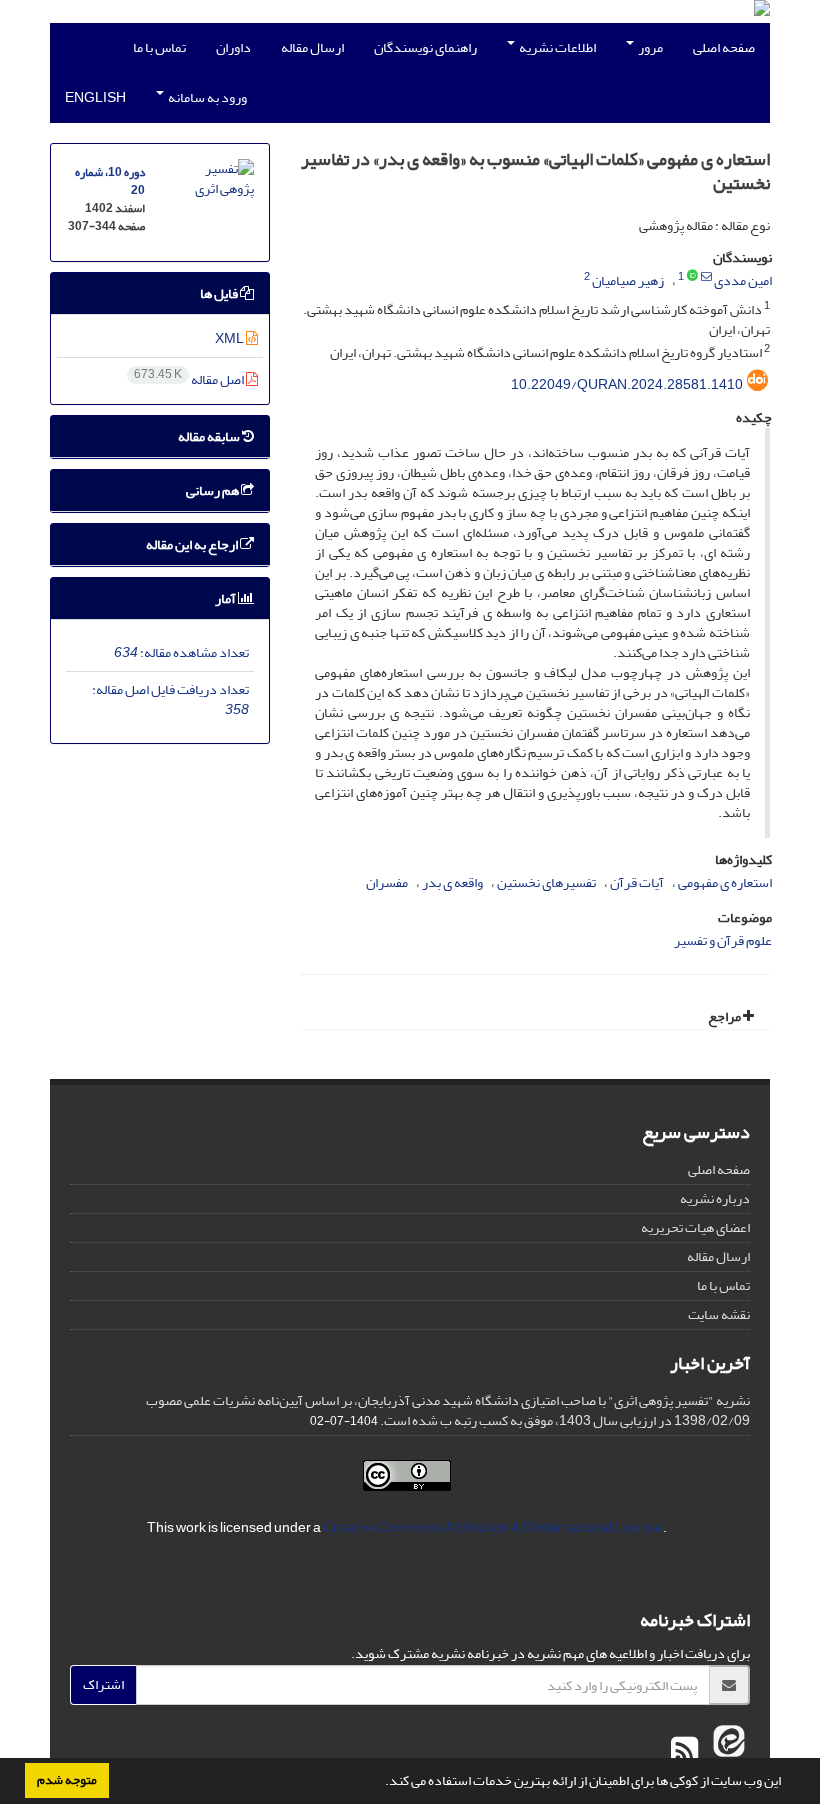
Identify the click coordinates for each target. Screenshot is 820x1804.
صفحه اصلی (724, 47)
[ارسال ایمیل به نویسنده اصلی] (706, 277)
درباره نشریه (715, 1198)
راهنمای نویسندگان (425, 47)
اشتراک (103, 1684)
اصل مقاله (190, 379)
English (95, 97)
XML (230, 338)
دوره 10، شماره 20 (110, 181)
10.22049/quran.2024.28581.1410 (627, 384)
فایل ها (220, 293)
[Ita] (726, 1752)
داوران (233, 47)
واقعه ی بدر (452, 882)
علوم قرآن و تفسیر (723, 940)
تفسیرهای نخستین (546, 882)
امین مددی (743, 280)
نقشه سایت (719, 1314)
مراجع (725, 1016)
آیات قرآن (637, 882)
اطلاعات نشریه (556, 47)
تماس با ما (159, 47)
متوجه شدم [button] (67, 1780)
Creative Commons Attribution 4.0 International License (493, 1527)
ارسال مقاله (312, 47)
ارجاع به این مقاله (193, 544)
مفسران (387, 882)
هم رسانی (213, 490)
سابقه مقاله (210, 436)
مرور (649, 47)
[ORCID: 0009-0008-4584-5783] (692, 277)
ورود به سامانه (206, 97)
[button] (380, 1783)
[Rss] (684, 1752)
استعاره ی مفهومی (725, 882)
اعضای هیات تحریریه (695, 1227)
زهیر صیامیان (628, 280)
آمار (226, 598)
